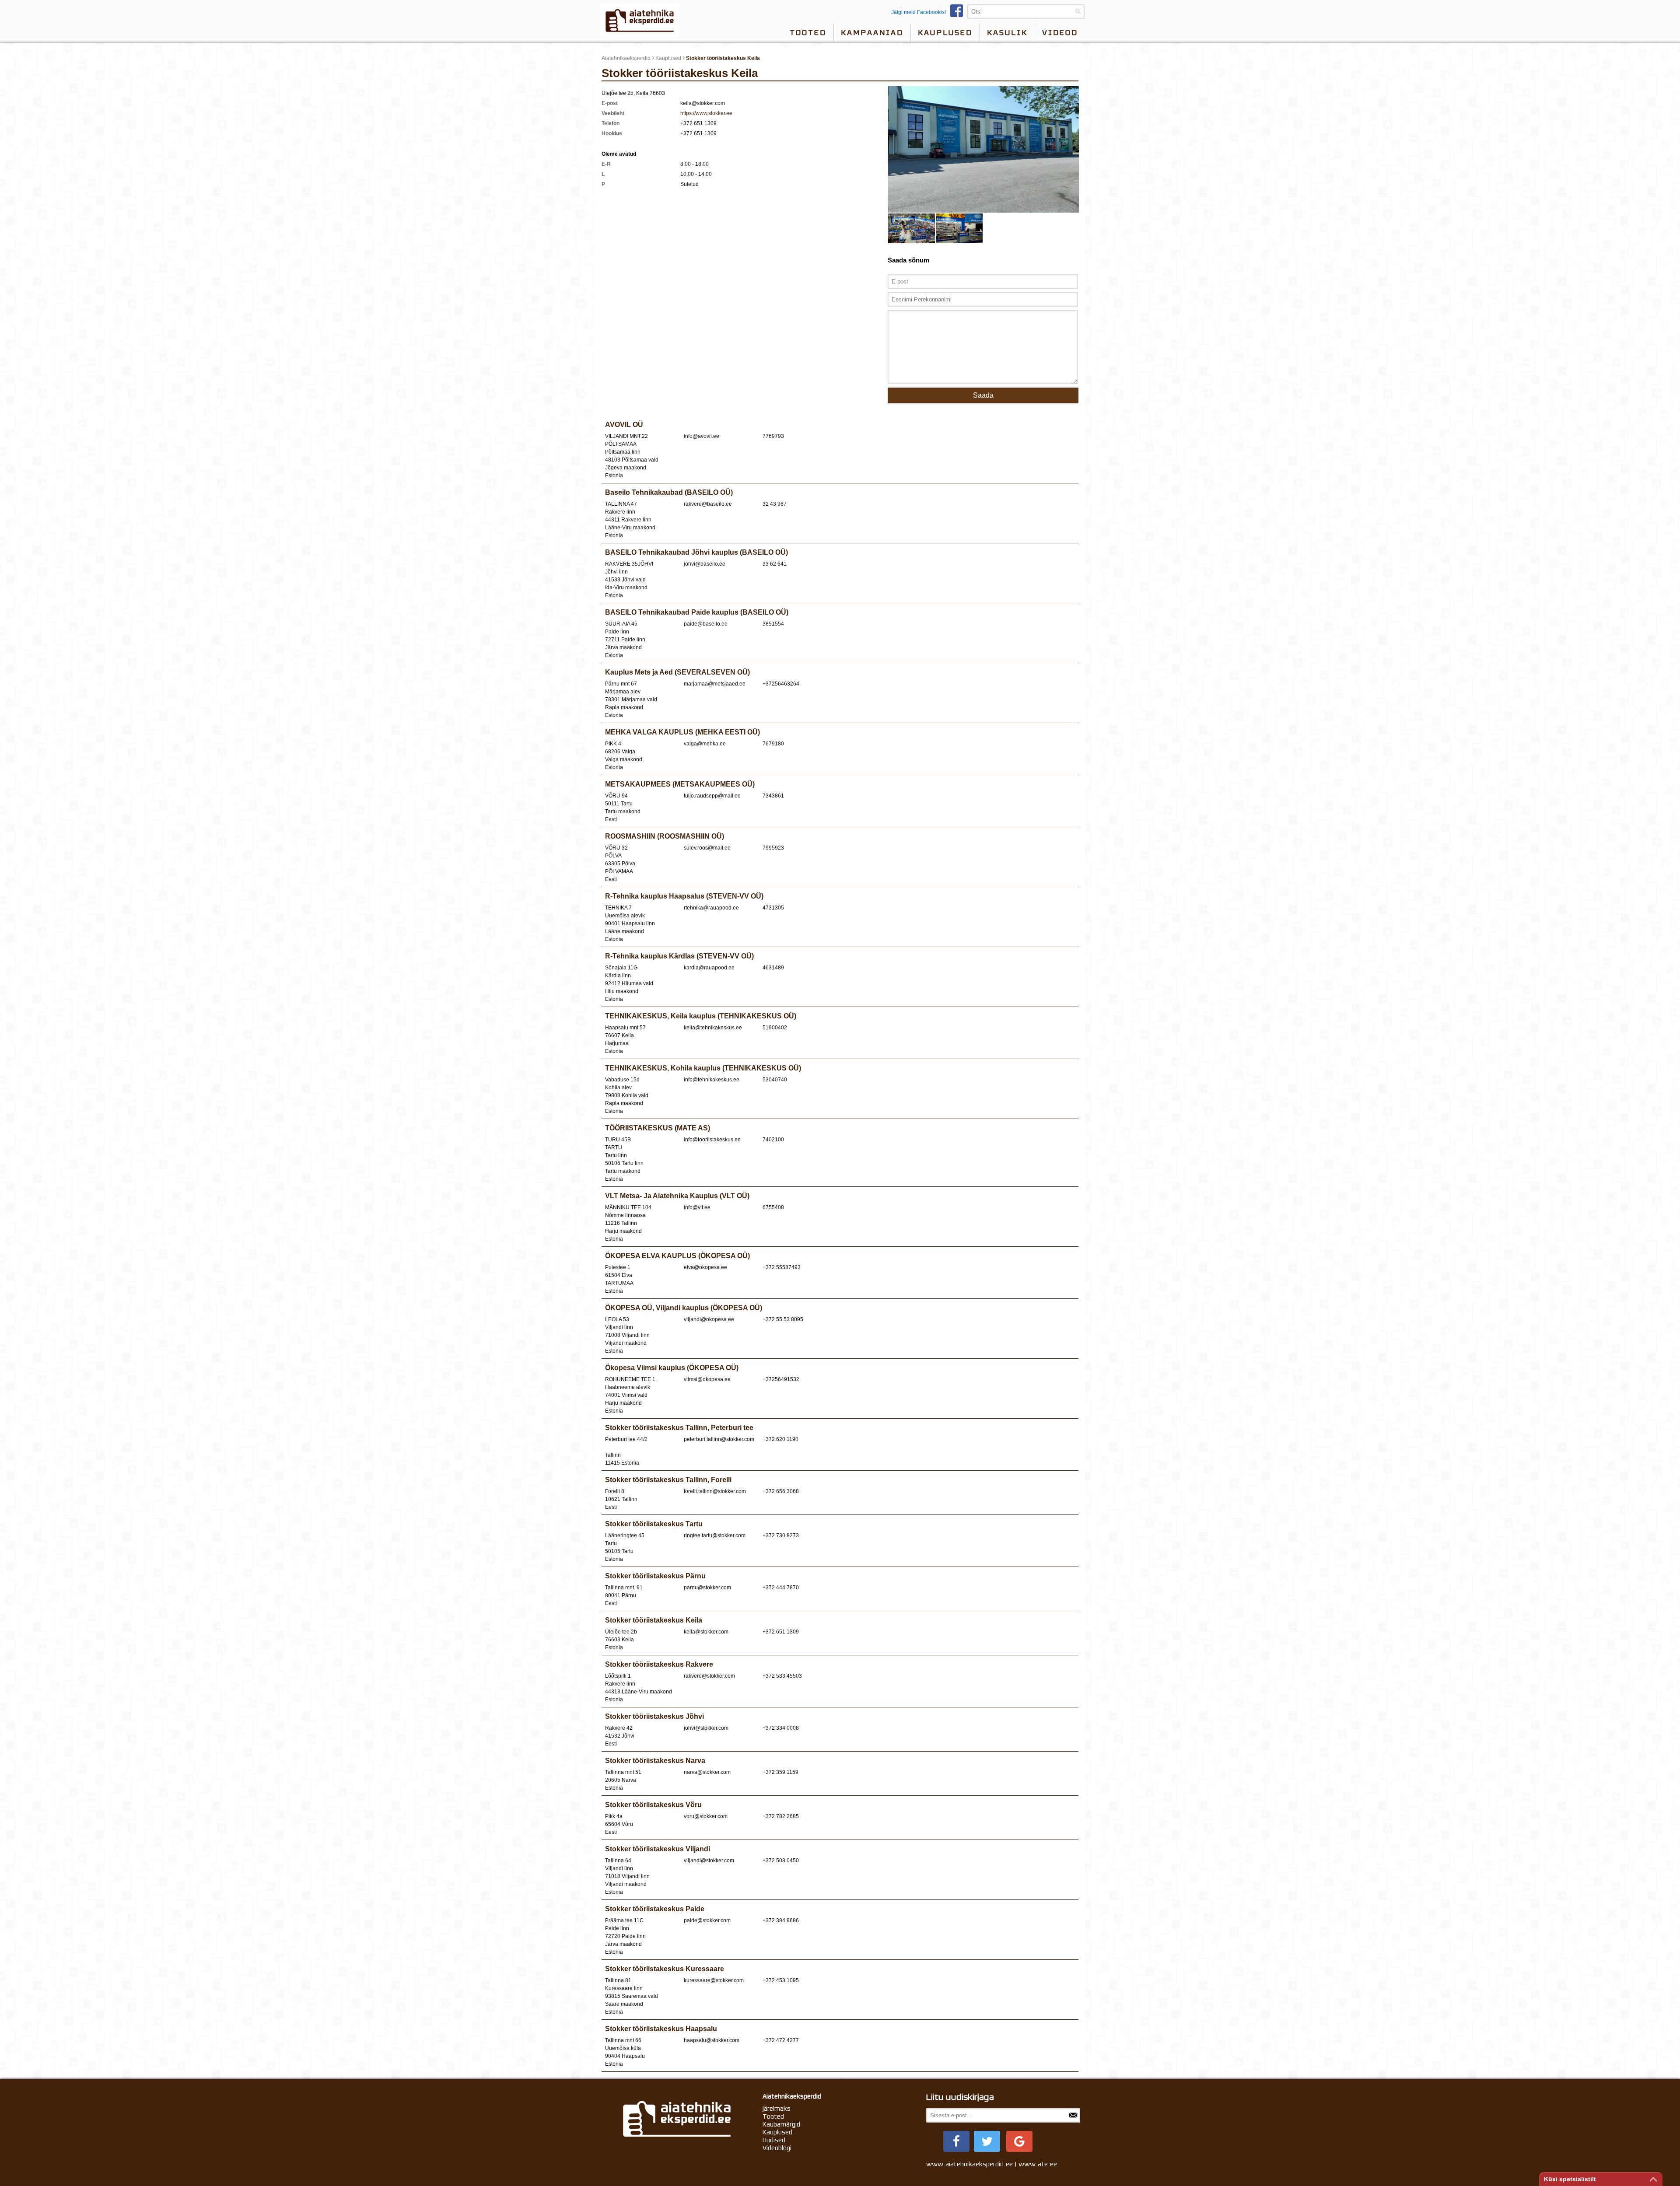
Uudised (774, 2140)
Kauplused (945, 32)
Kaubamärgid (781, 2124)
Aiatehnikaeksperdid (626, 58)
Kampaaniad (872, 32)
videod (1060, 32)
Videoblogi (777, 2148)
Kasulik (1007, 32)
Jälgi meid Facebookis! (919, 12)
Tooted (808, 32)
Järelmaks (777, 2109)
